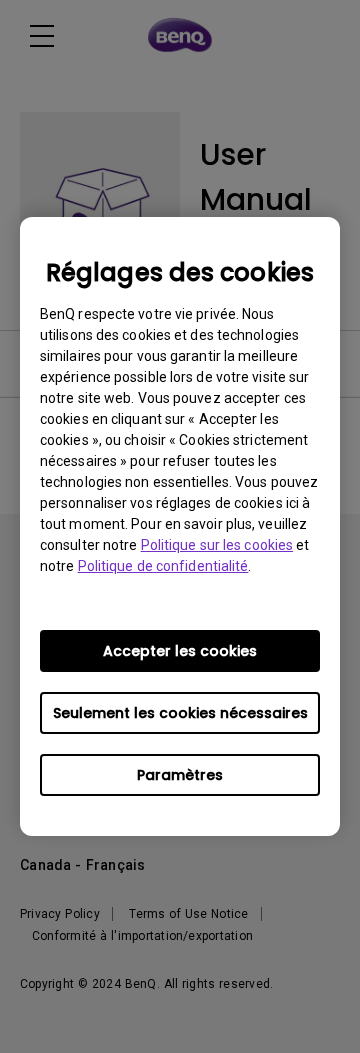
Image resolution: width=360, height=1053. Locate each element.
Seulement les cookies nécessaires (180, 713)
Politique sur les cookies (217, 545)
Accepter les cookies (180, 651)
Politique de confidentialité (163, 566)
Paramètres (180, 775)
